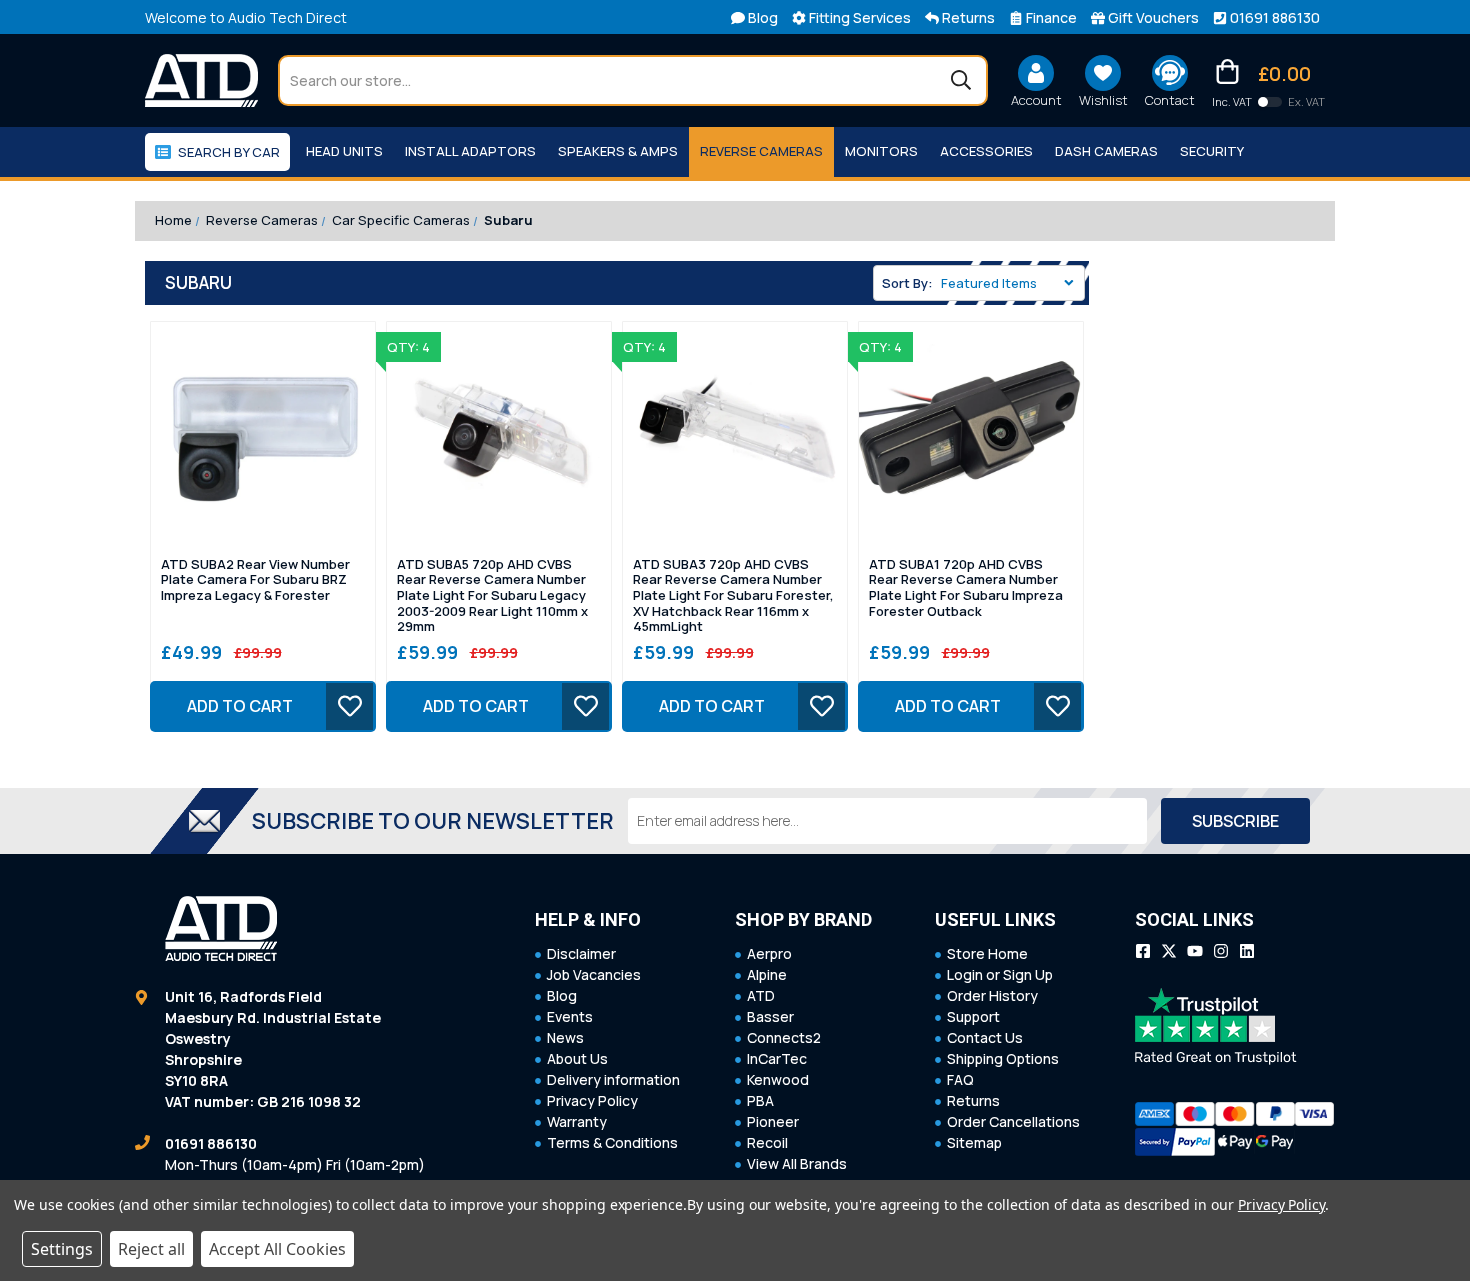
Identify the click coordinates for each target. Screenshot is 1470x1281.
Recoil (767, 1142)
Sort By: (907, 283)
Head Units (344, 151)
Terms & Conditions (612, 1142)
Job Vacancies (594, 974)
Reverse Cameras (761, 151)
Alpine (767, 974)
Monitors (881, 151)
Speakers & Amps (618, 151)
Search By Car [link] (229, 152)
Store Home (987, 953)
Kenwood (778, 1079)
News (565, 1037)
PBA (760, 1100)
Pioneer (773, 1121)
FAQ (960, 1079)
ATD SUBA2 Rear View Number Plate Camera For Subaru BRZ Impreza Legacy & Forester (255, 580)
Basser (770, 1016)
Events (570, 1016)
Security (1212, 151)
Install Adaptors (470, 151)
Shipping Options (1003, 1058)
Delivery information (613, 1079)
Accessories (986, 151)
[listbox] (1011, 283)
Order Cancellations (1013, 1121)
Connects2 (784, 1037)
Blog (562, 995)
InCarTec (777, 1058)
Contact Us (985, 1037)
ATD (761, 995)
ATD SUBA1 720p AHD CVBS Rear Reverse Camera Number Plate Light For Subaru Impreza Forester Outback (966, 588)
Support (973, 1016)
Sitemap (974, 1142)
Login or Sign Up (1000, 974)
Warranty (577, 1121)
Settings (62, 1249)
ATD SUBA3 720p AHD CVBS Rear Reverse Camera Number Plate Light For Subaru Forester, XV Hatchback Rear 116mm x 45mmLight (733, 596)
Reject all (151, 1249)
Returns (973, 1100)
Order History (992, 995)
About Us (577, 1058)
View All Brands (797, 1163)
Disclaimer (581, 953)
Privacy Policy (592, 1100)
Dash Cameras (1106, 151)
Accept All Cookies (277, 1249)
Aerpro (769, 953)
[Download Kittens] (1270, 102)
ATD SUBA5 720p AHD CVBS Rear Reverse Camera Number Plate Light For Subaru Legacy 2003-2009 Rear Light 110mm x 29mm (492, 596)
